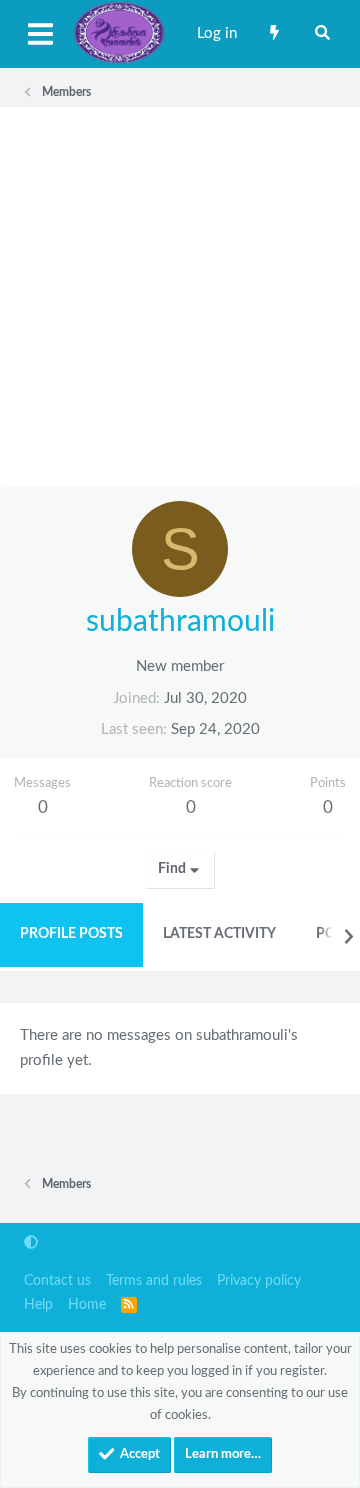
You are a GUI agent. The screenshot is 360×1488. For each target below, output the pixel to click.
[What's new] (274, 34)
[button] (31, 1244)
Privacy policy (259, 1281)
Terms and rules (154, 1281)
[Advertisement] (180, 297)
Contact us (57, 1281)
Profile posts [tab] (71, 934)
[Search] (322, 34)
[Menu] (40, 34)
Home (87, 1305)
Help (38, 1305)
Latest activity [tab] (219, 934)
